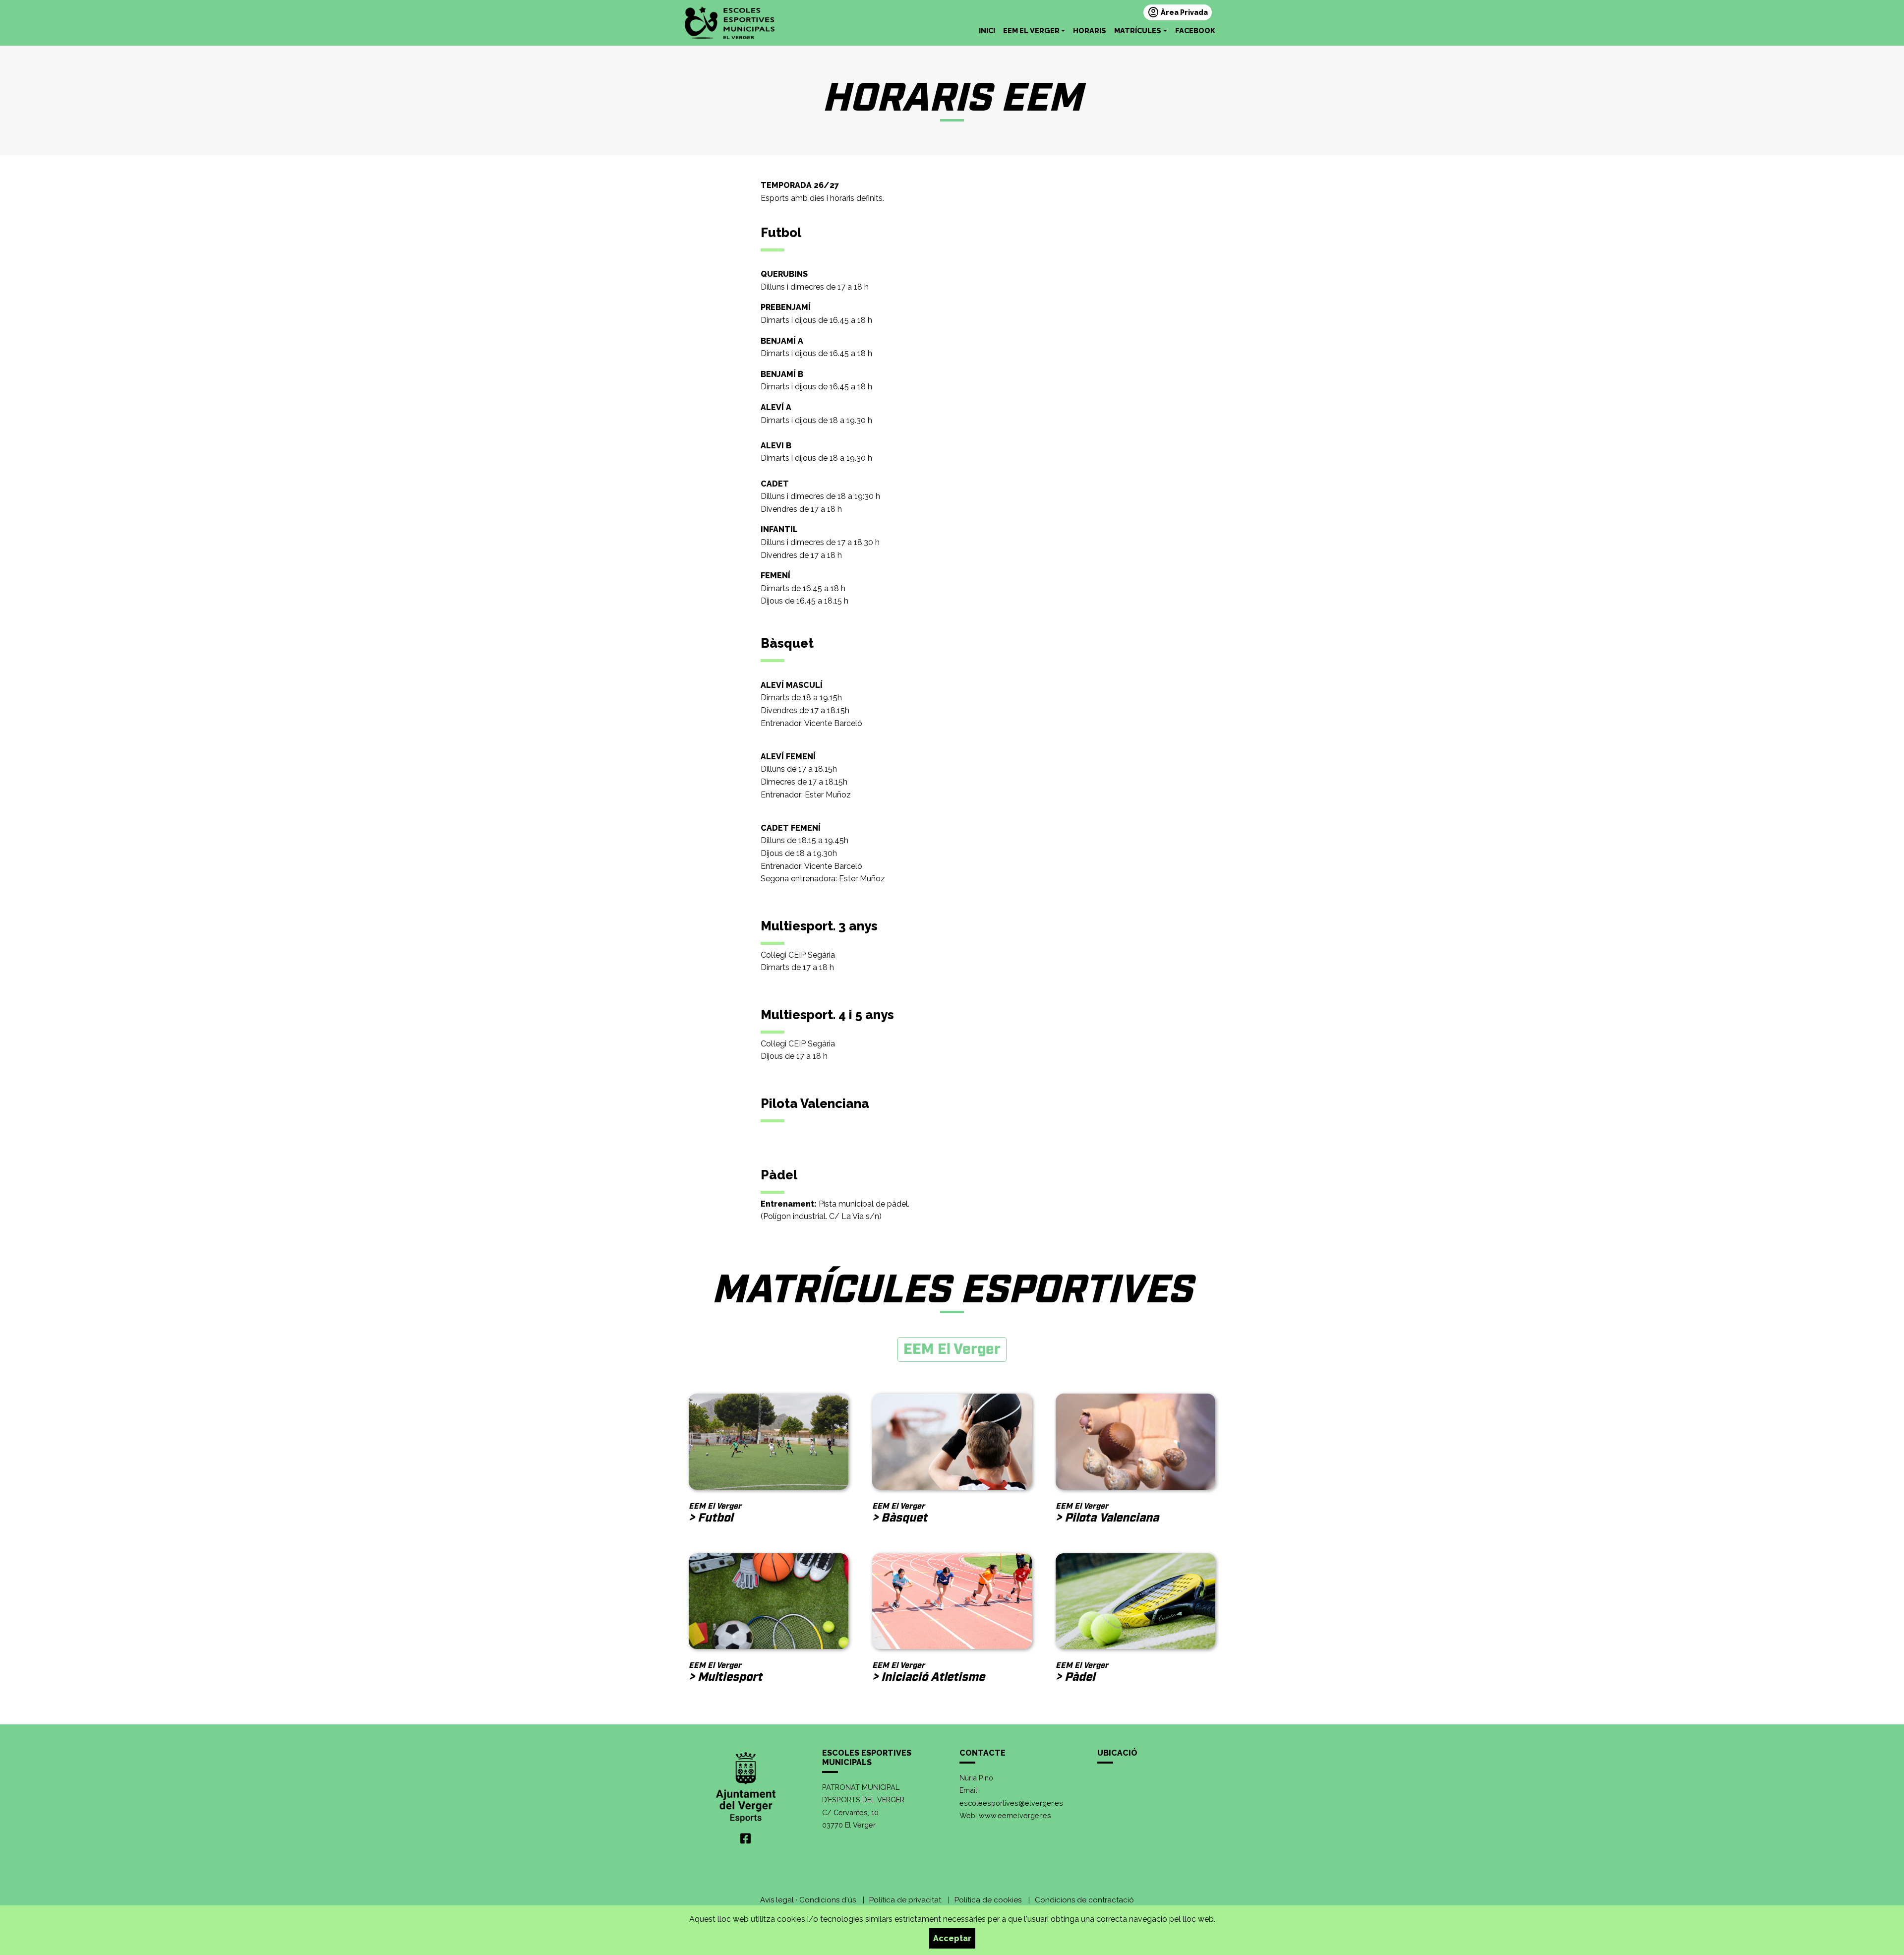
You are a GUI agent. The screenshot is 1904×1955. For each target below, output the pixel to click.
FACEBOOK (1195, 31)
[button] (1034, 31)
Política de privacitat (905, 1900)
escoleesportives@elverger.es (1011, 1803)
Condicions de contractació (1084, 1900)
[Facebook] (745, 1839)
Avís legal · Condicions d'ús (808, 1900)
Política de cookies (988, 1900)
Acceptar (952, 1938)
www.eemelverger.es (1015, 1815)
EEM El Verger (952, 1349)
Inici (987, 31)
